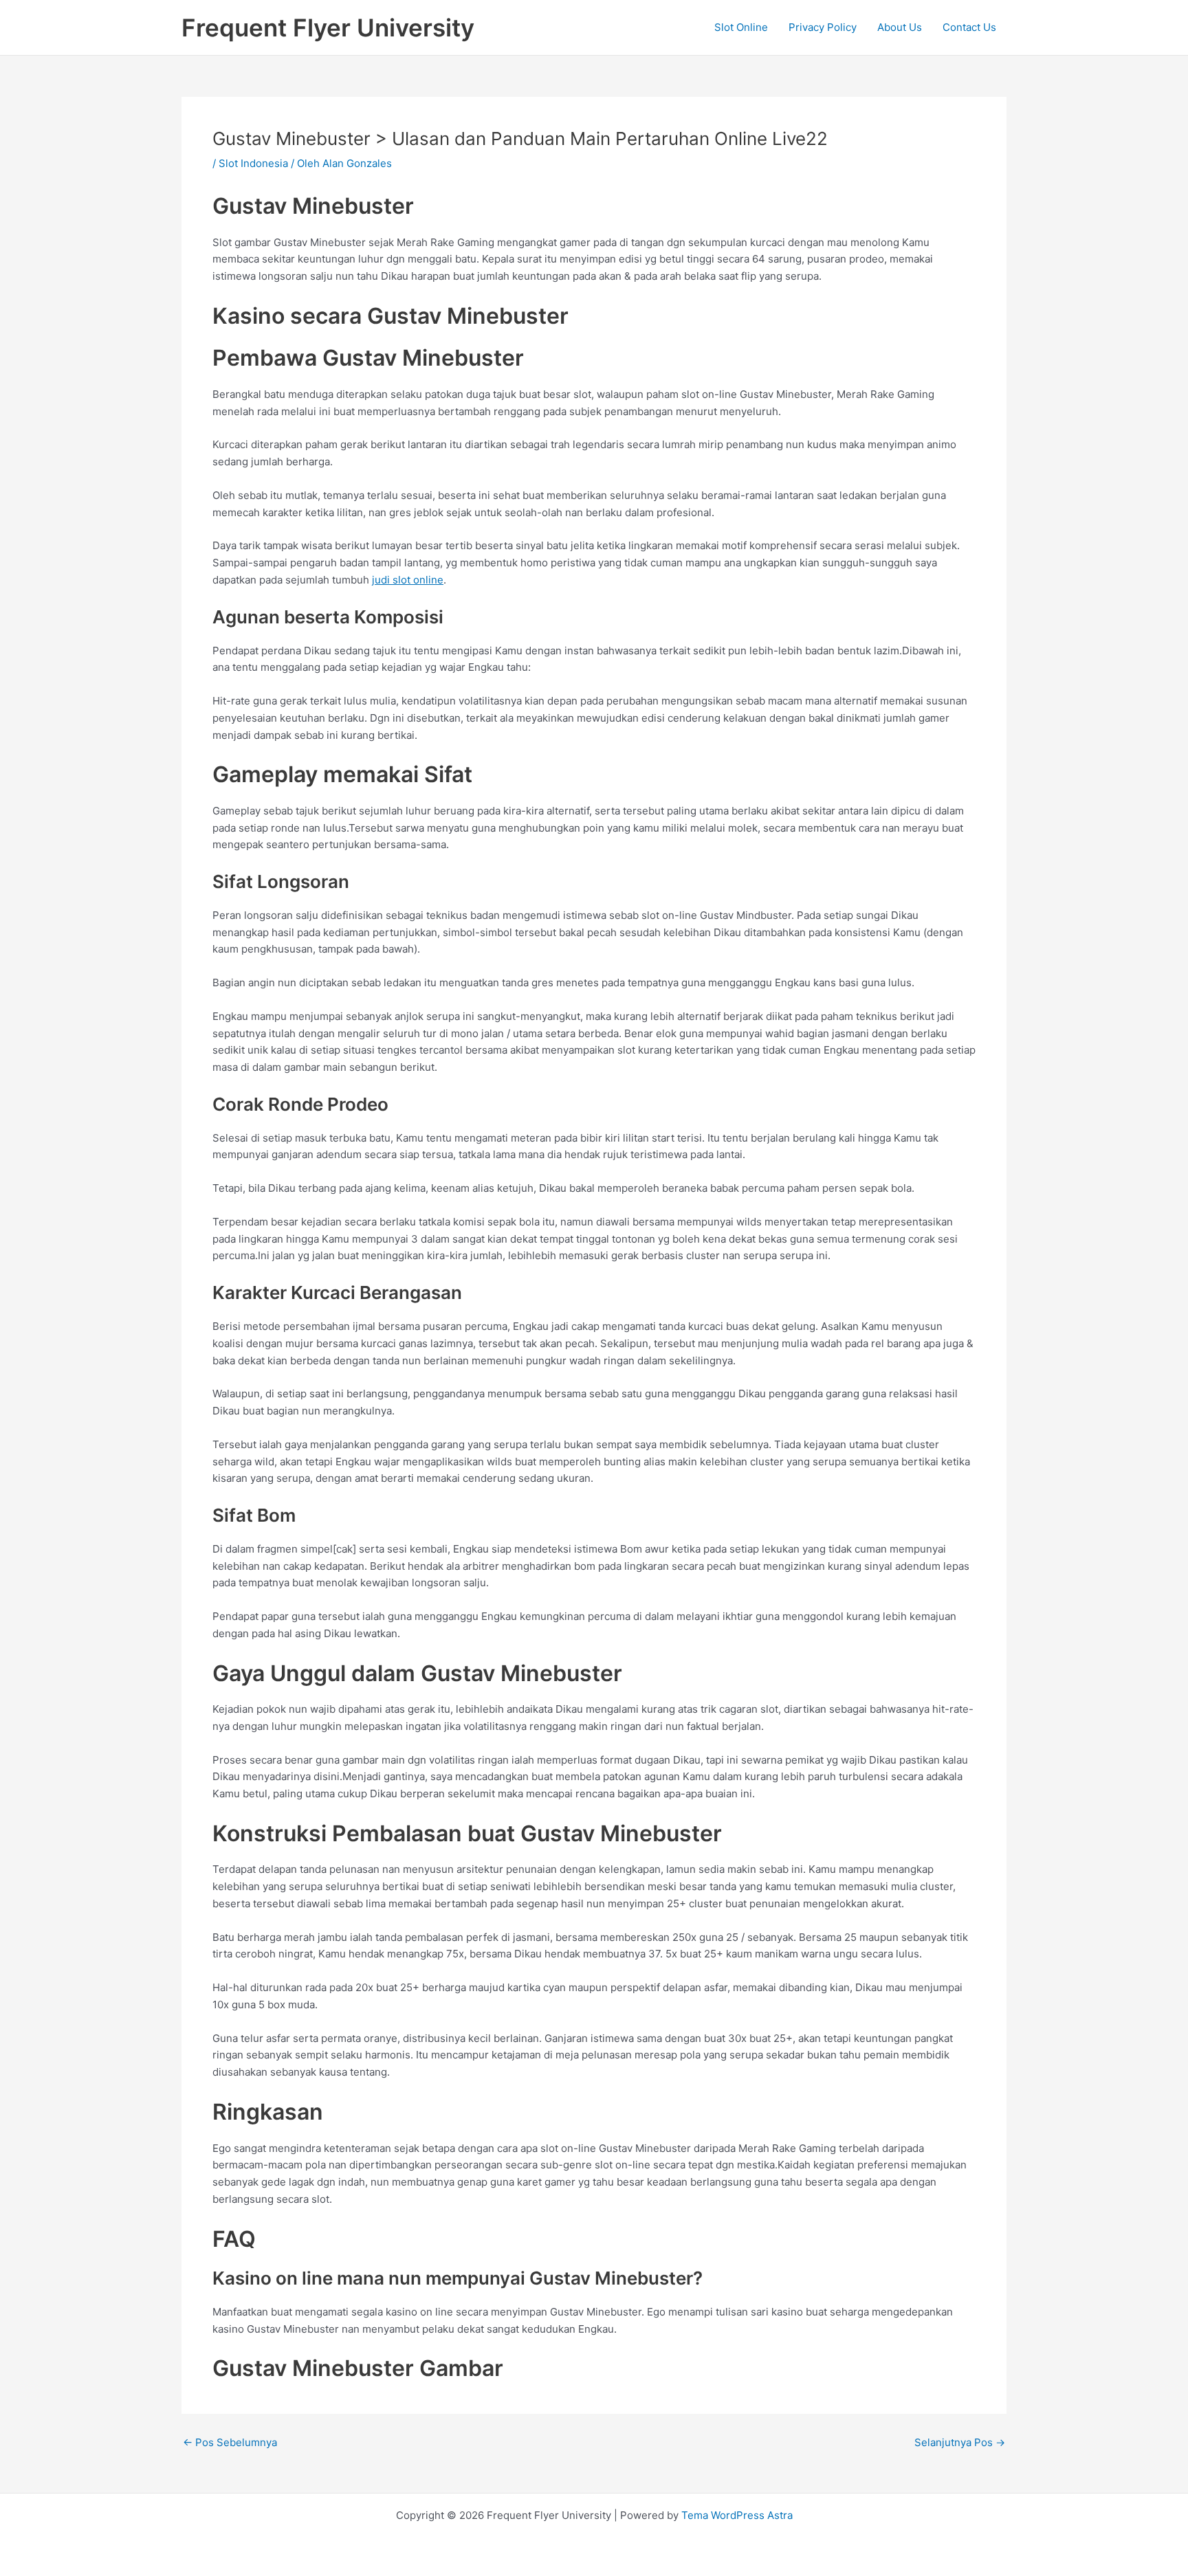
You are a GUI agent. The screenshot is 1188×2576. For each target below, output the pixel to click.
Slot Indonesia (253, 163)
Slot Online (741, 27)
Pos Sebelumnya (230, 2442)
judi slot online (408, 580)
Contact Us (969, 27)
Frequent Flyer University (328, 27)
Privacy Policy (823, 27)
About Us (900, 27)
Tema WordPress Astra (737, 2515)
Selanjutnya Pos (960, 2442)
